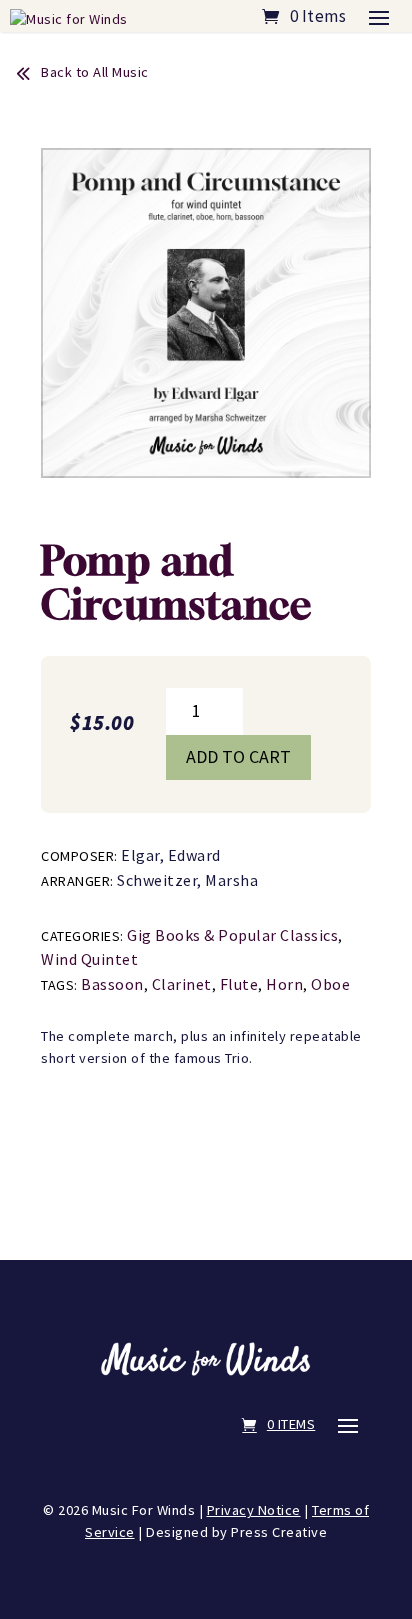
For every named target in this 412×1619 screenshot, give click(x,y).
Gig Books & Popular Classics (232, 935)
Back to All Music (95, 72)
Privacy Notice (254, 1510)
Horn (284, 984)
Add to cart (238, 756)
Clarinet (182, 984)
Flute (239, 984)
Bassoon (112, 984)
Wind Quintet (89, 959)
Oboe (330, 984)
